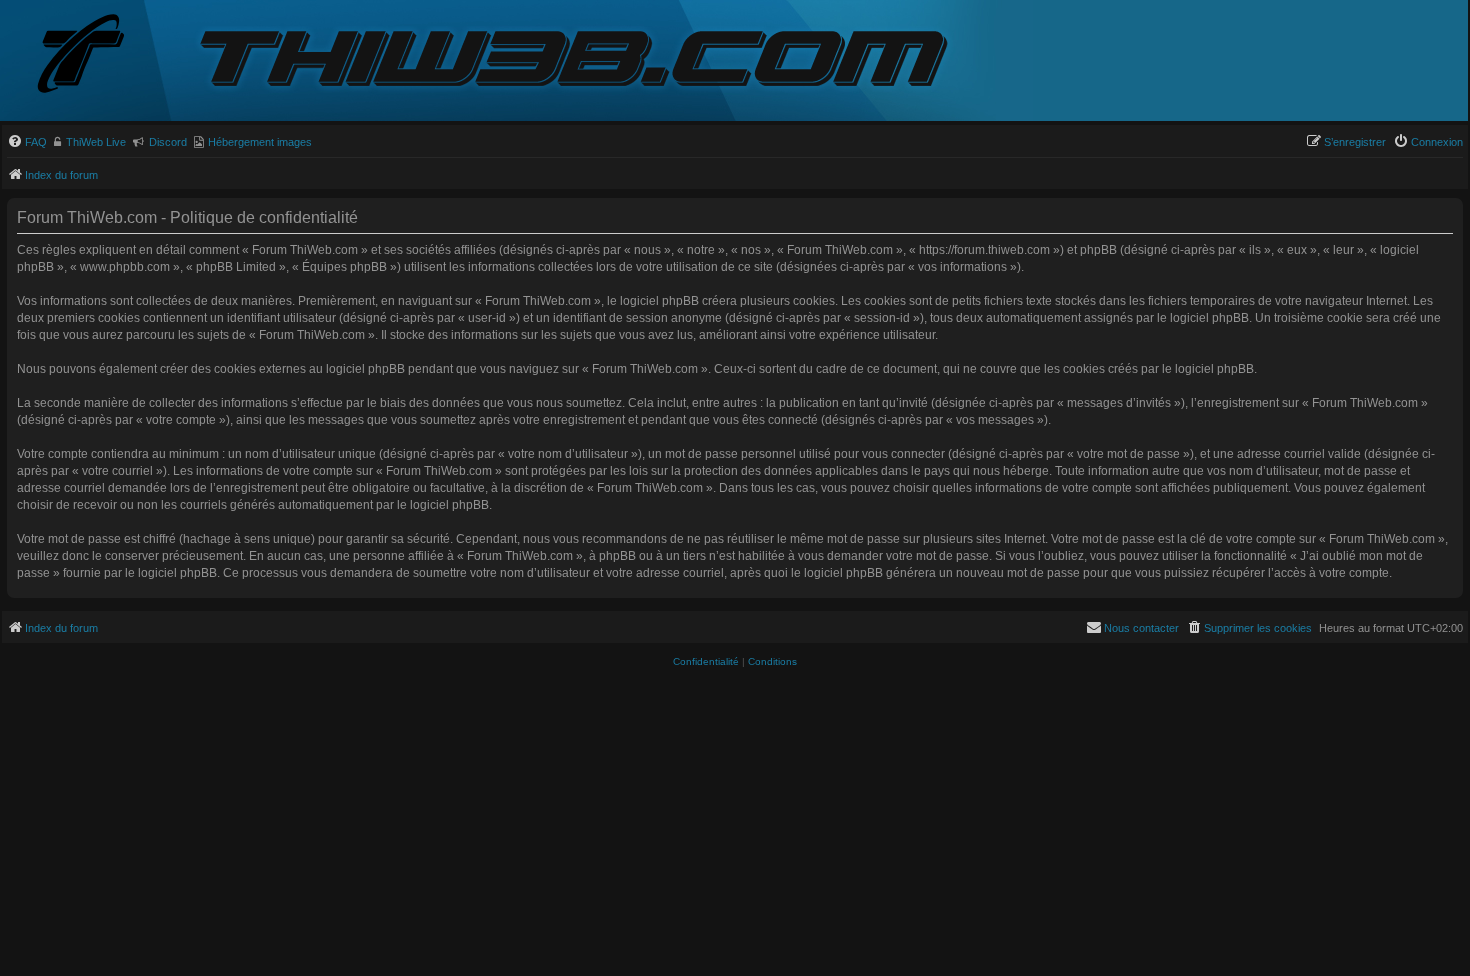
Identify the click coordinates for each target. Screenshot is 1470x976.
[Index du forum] (97, 55)
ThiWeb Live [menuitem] (96, 142)
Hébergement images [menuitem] (260, 142)
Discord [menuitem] (168, 142)
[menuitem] (27, 142)
